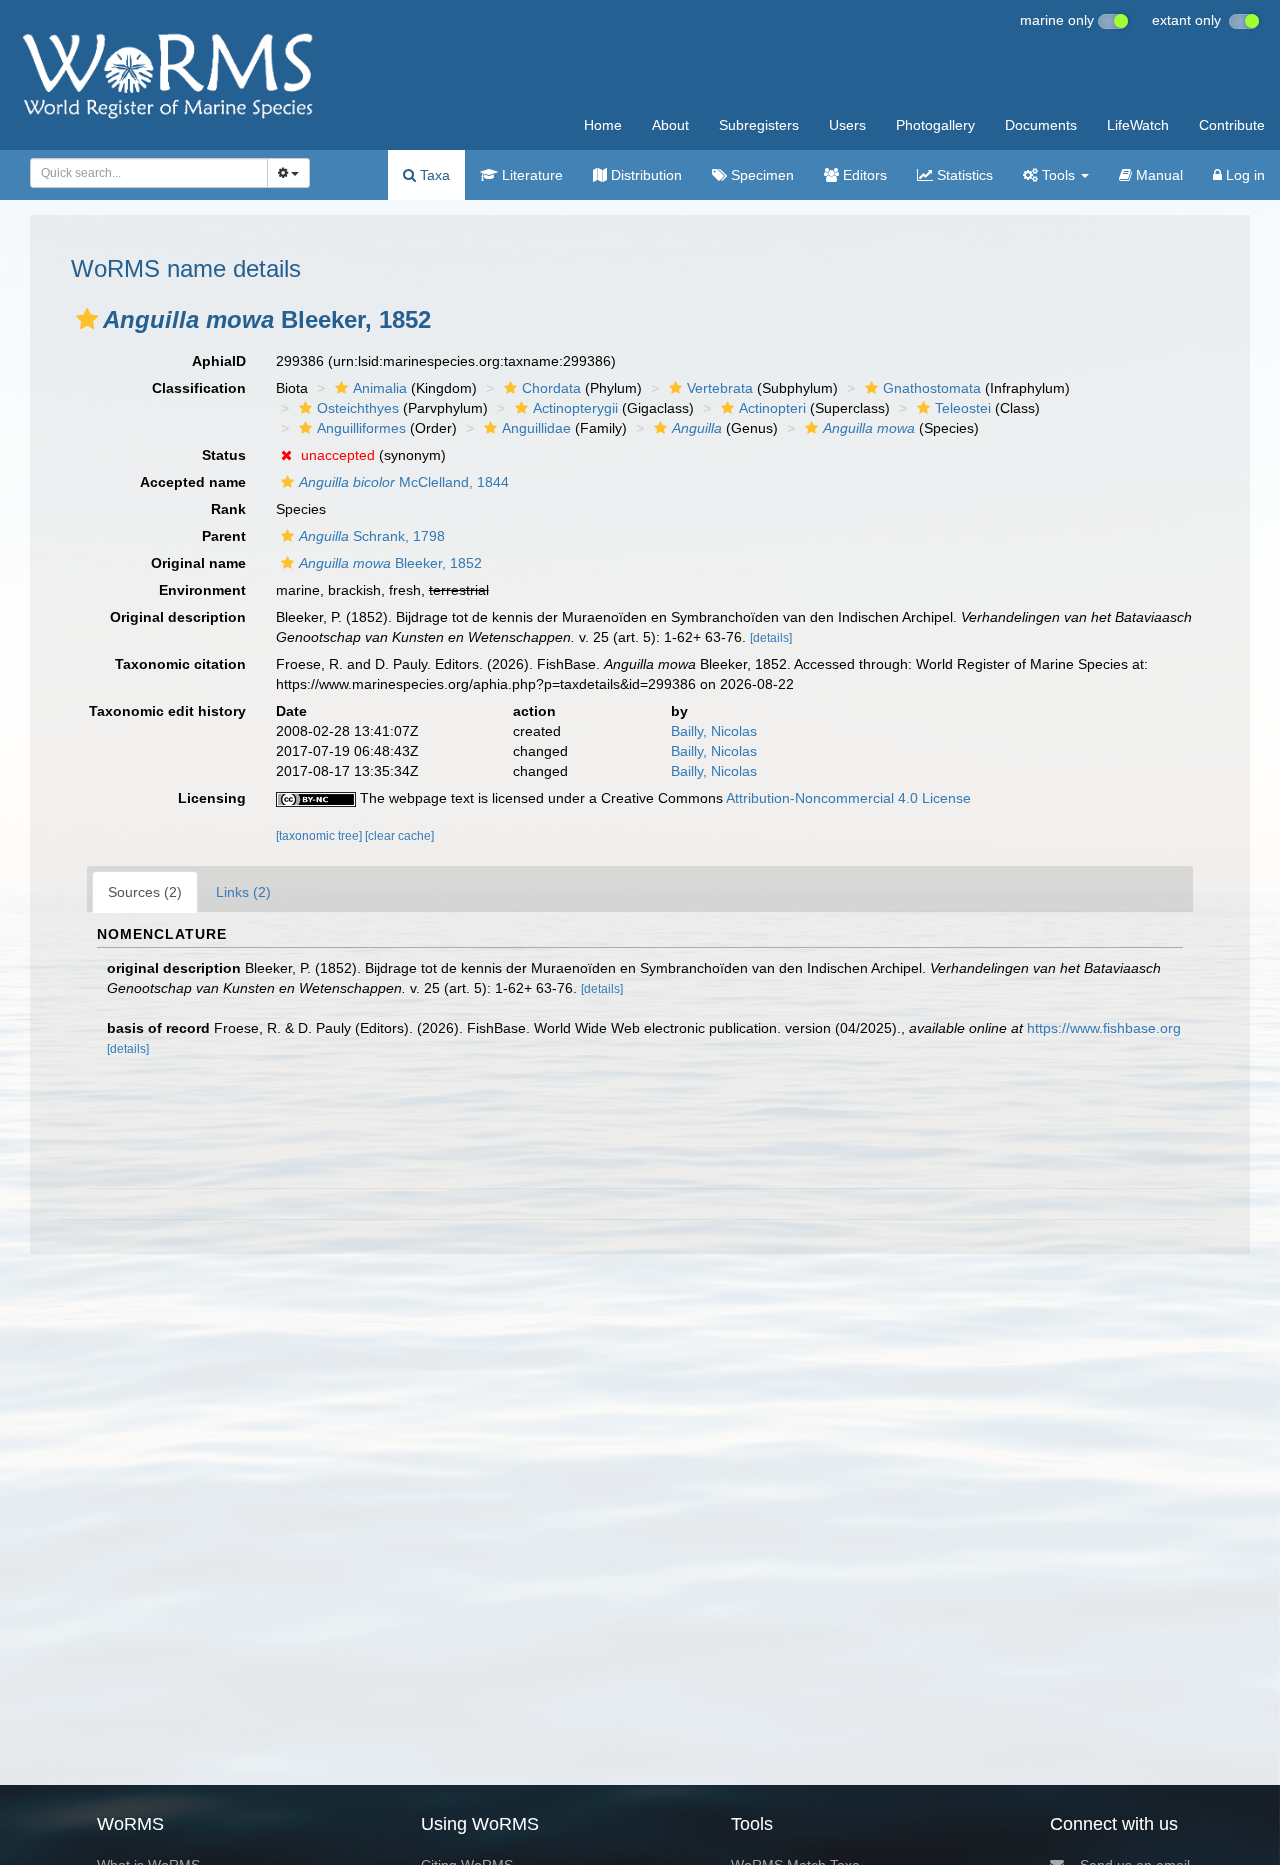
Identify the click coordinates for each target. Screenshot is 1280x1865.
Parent (224, 536)
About (670, 125)
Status (224, 455)
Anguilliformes (361, 428)
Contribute (1232, 125)
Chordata (551, 388)
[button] (87, 319)
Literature (530, 175)
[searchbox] (143, 173)
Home (603, 125)
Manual (1157, 175)
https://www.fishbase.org (1104, 1028)
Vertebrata (720, 388)
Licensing (212, 798)
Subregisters (759, 125)
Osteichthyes (358, 408)
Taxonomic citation (180, 664)
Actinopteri (772, 408)
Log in (1243, 175)
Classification (199, 388)
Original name (198, 563)
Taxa (433, 175)
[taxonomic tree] (320, 836)
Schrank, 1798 (372, 536)
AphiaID (219, 361)
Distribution (644, 175)
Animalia (380, 388)
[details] (771, 638)
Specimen (760, 175)
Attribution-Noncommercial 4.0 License (848, 798)
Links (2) (243, 892)
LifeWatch (1138, 125)
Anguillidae (536, 428)
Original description (178, 617)
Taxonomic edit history (167, 711)
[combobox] (149, 173)
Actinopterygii (575, 408)
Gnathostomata (932, 388)
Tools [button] (1058, 175)
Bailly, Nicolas (714, 731)
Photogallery (935, 125)
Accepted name (193, 482)
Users (847, 125)
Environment (202, 590)
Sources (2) (145, 892)
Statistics (963, 175)
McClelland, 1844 (404, 482)
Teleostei (963, 408)
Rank (228, 509)
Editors (863, 175)
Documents (1041, 125)
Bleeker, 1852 (390, 563)
